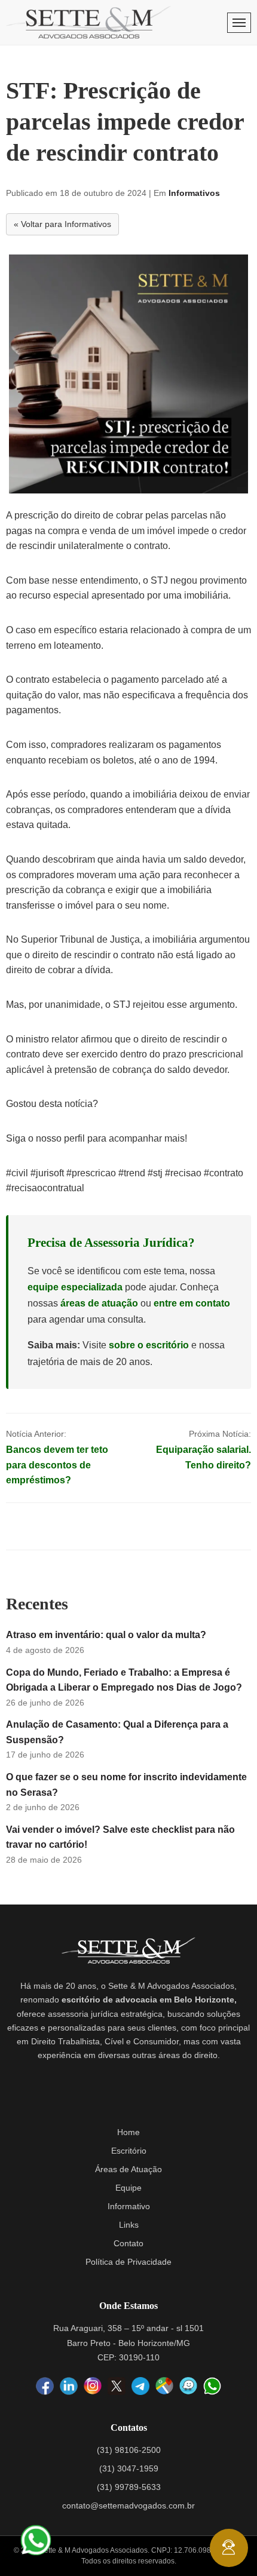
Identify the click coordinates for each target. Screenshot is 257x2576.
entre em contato (192, 1303)
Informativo (129, 2206)
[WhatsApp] (212, 2386)
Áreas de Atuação (128, 2169)
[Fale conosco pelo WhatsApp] (36, 2540)
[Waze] (188, 2387)
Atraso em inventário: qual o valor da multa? (106, 1635)
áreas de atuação (99, 1303)
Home (128, 2132)
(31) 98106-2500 (129, 2450)
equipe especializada (75, 1287)
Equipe (128, 2188)
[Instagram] (93, 2387)
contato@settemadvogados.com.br (128, 2506)
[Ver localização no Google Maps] (164, 2387)
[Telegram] (140, 2386)
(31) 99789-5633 (129, 2487)
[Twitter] (117, 2386)
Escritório (129, 2151)
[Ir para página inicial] (88, 22)
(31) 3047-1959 (129, 2468)
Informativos (194, 193)
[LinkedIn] (69, 2387)
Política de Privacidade (128, 2262)
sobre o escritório (149, 1345)
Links (129, 2225)
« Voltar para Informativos (62, 224)
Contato (128, 2243)
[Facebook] (45, 2387)
